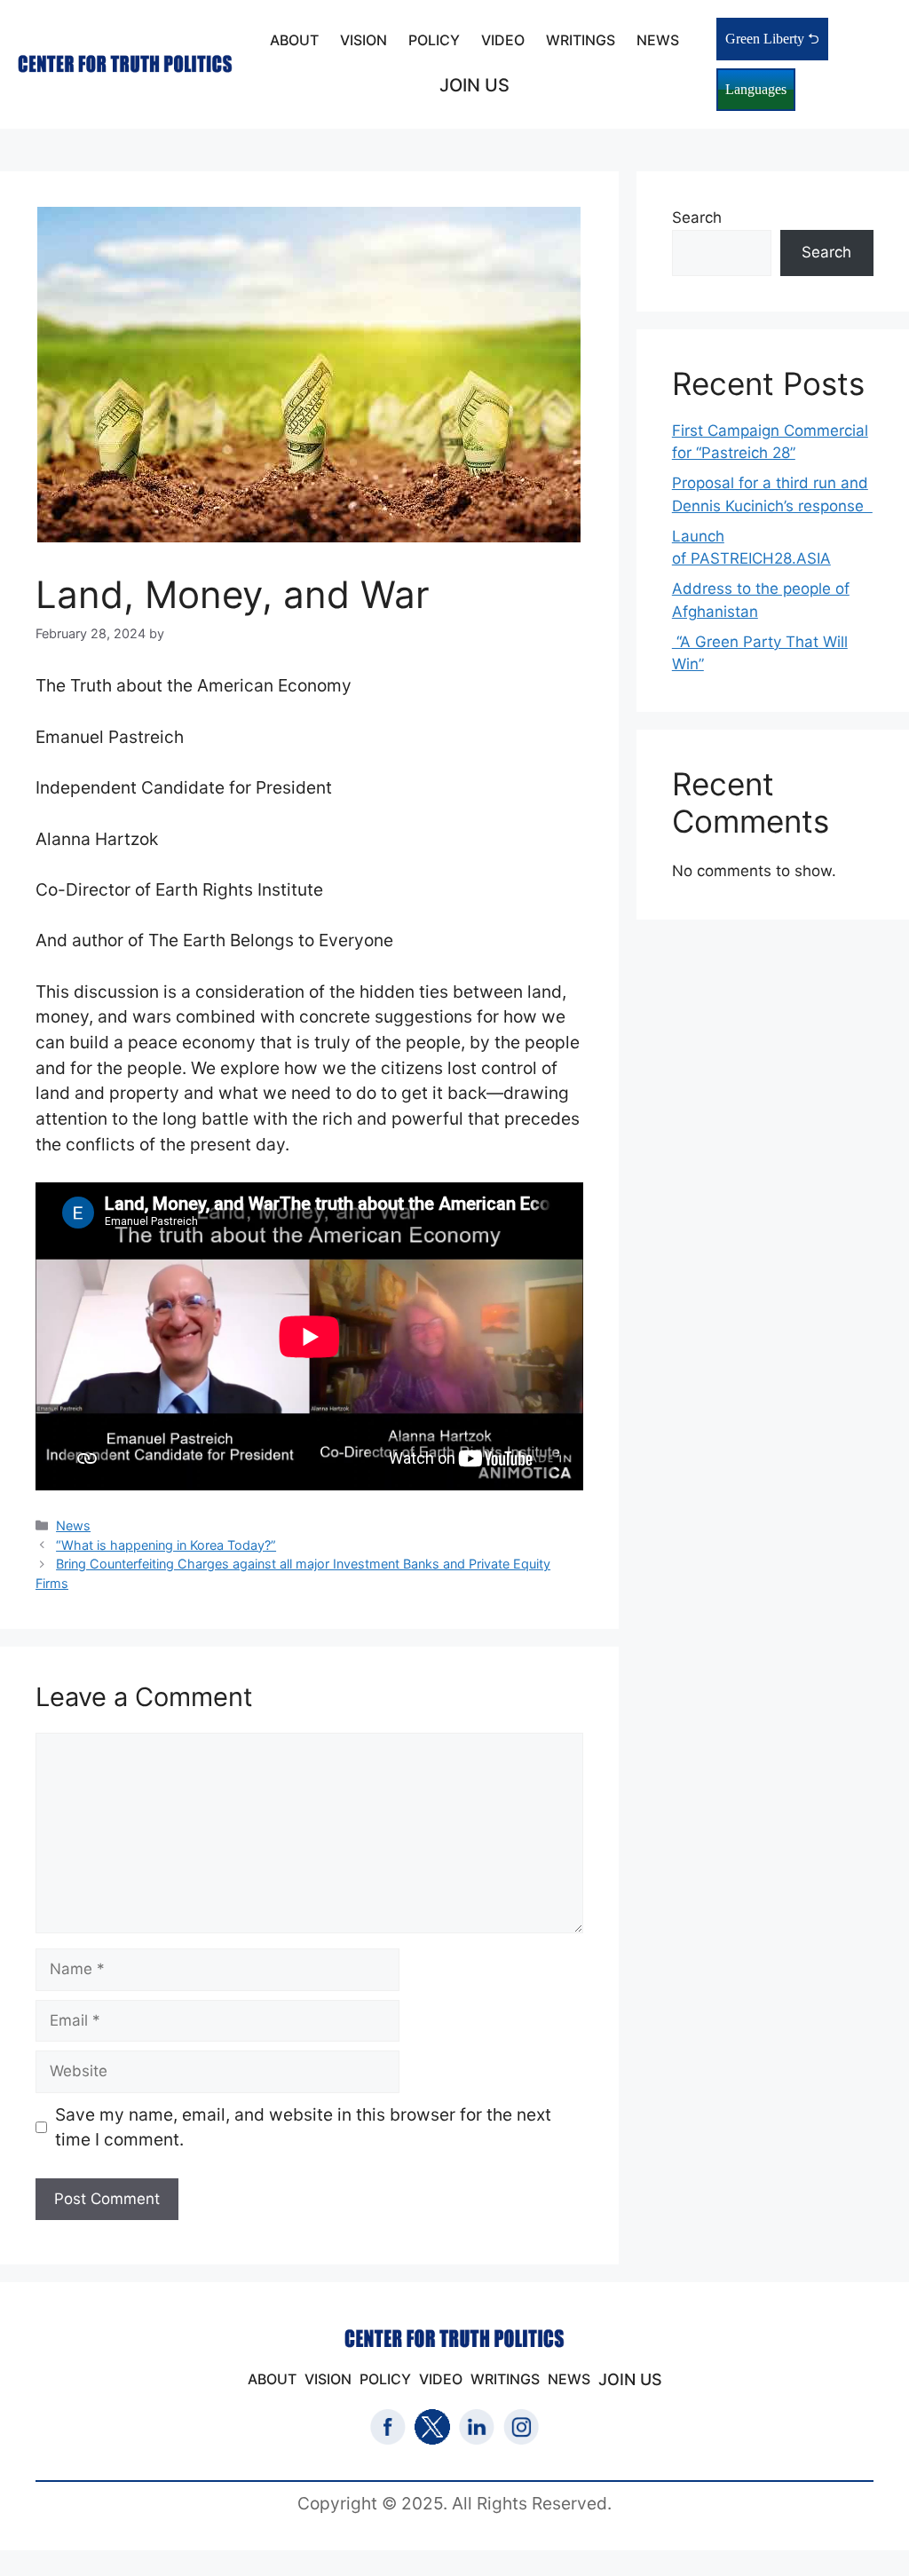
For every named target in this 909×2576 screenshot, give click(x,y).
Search (697, 217)
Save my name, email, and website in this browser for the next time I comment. (303, 2127)
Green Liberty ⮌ (772, 39)
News (73, 1525)
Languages (756, 89)
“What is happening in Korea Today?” (166, 1545)
